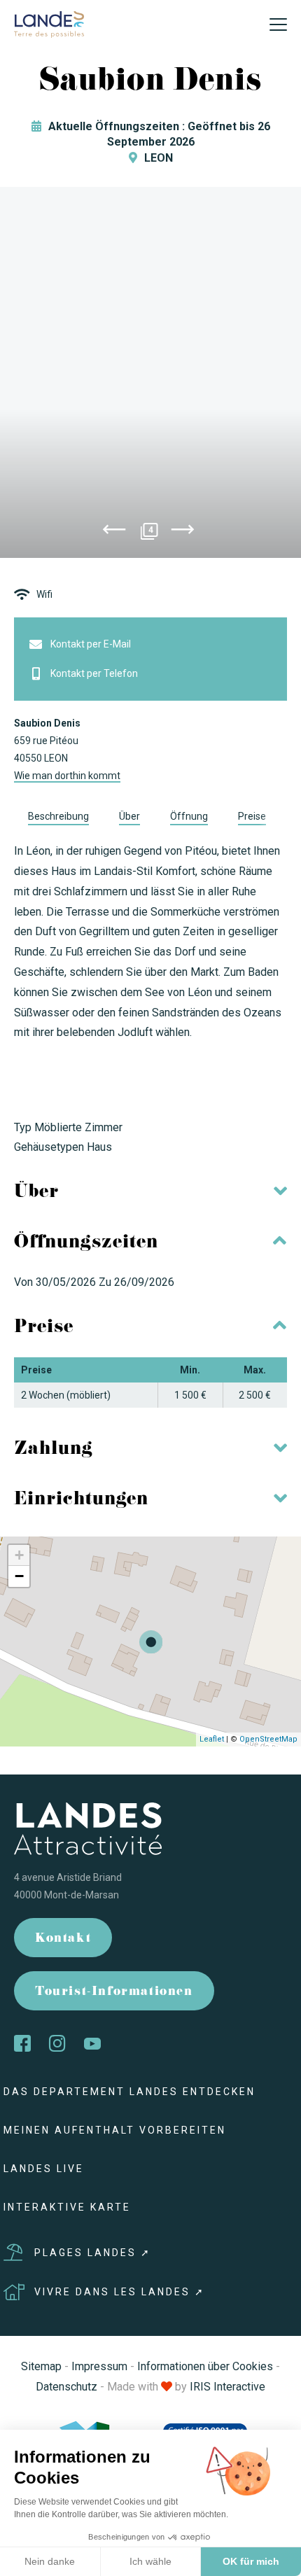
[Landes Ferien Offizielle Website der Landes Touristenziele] (49, 23)
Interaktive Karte (67, 2207)
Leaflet (212, 1739)
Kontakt (63, 1939)
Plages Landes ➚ (93, 2253)
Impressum (99, 2366)
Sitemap (41, 2366)
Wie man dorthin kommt (67, 776)
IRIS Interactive (227, 2387)
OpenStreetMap (268, 1739)
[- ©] (150, 372)
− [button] (19, 1576)
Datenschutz (66, 2387)
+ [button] (19, 1555)
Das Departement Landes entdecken (129, 2092)
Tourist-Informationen (114, 1993)
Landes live (44, 2169)
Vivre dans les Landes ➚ (120, 2292)
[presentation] (114, 532)
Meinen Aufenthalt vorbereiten (115, 2130)
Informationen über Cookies (205, 2366)
